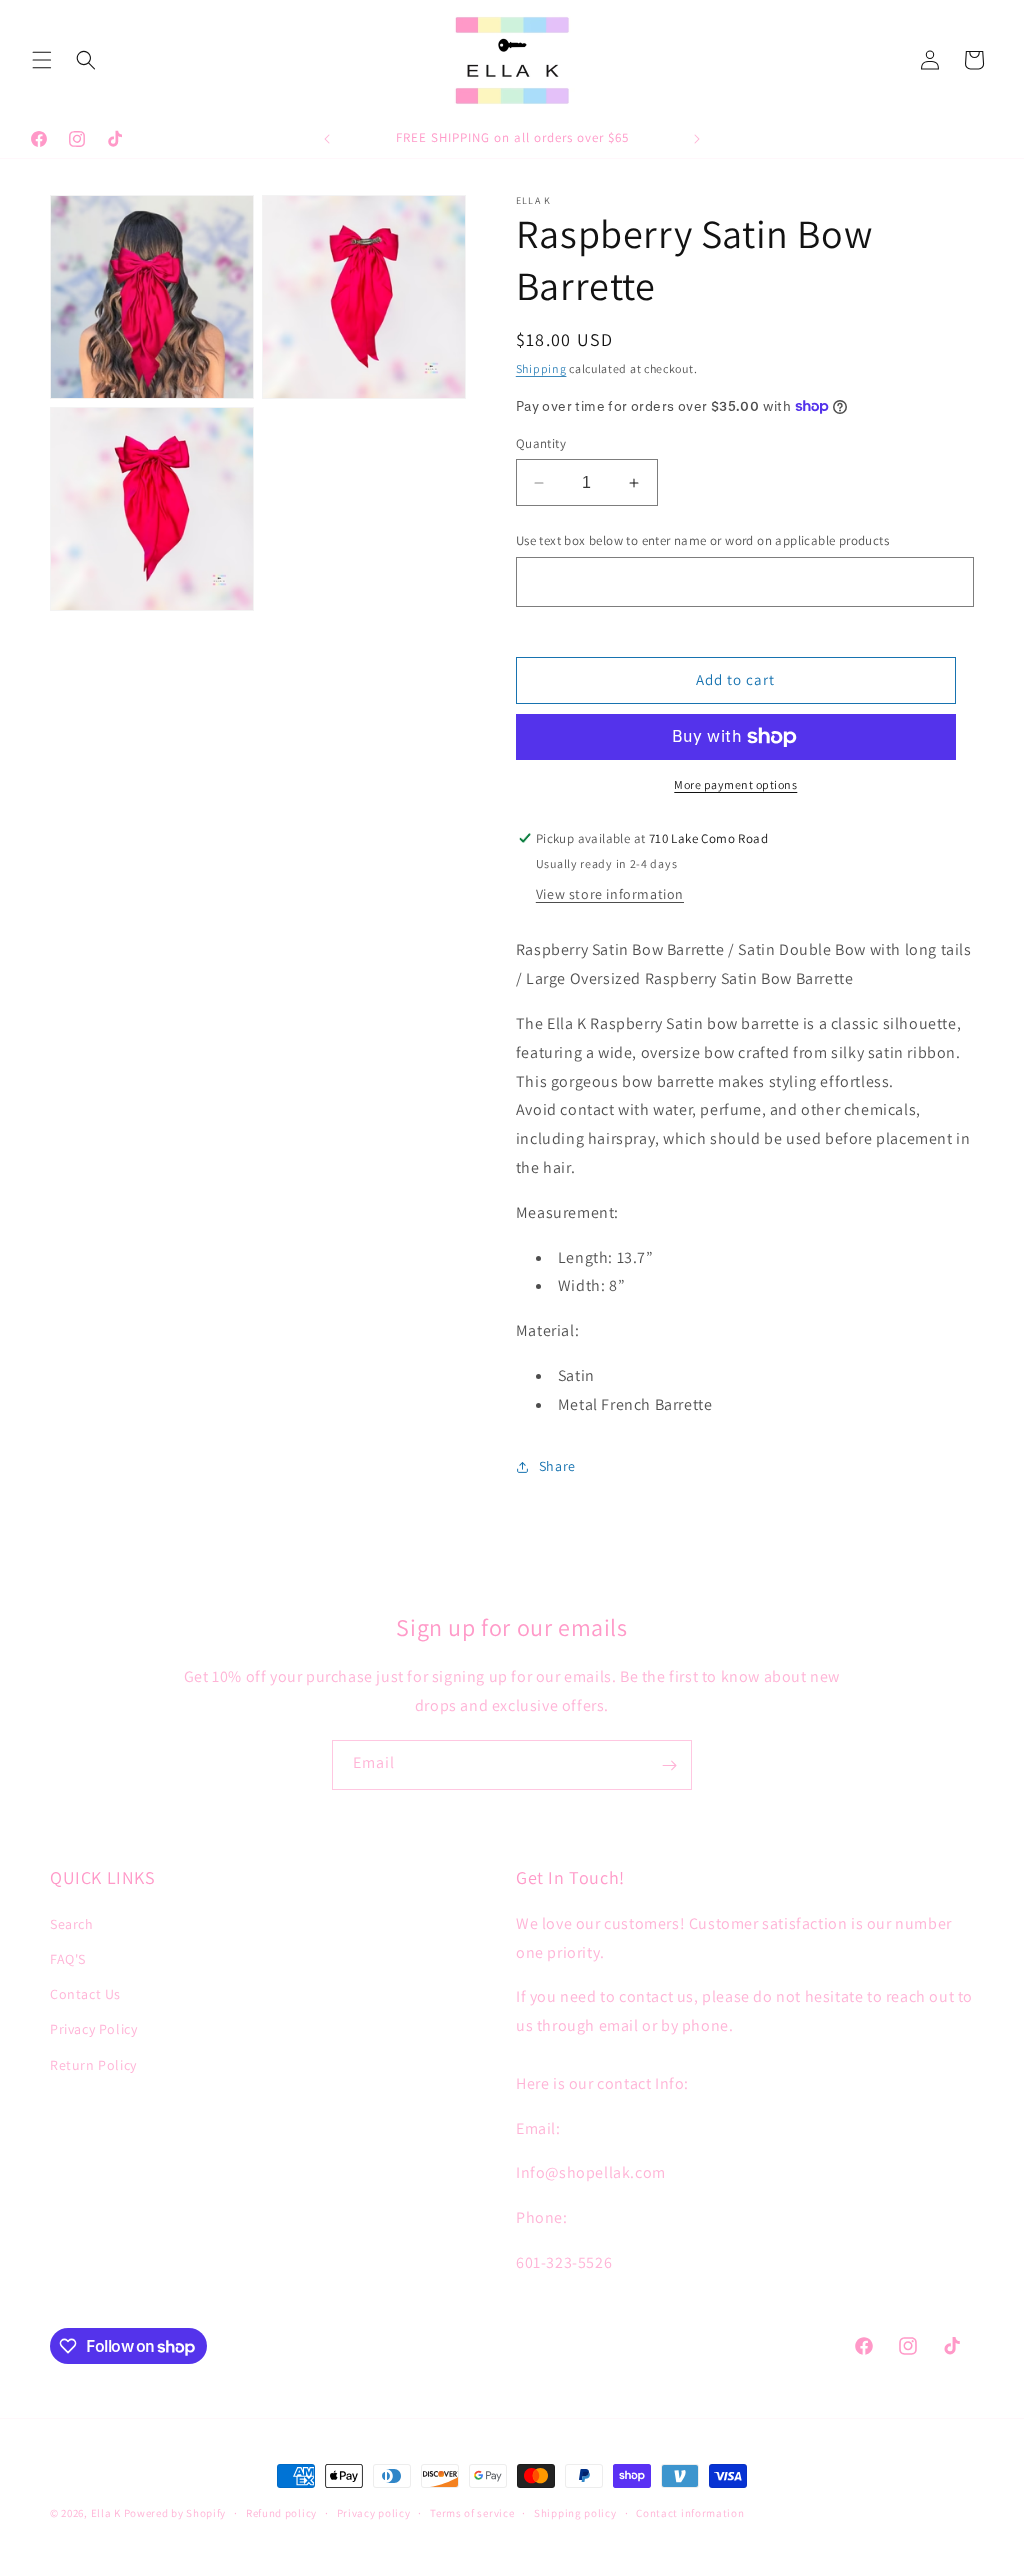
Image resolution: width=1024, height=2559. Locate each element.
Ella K (106, 2513)
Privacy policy (374, 2513)
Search (72, 1924)
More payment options (735, 784)
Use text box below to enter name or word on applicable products (702, 540)
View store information (610, 894)
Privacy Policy (93, 2029)
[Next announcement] (697, 139)
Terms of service (472, 2513)
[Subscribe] (669, 1765)
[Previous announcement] (327, 139)
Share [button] (557, 1466)
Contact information (690, 2513)
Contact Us (85, 1994)
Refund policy (281, 2513)
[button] (42, 60)
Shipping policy (575, 2513)
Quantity (541, 443)
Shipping (541, 368)
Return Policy (93, 2065)
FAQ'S (68, 1959)
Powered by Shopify (175, 2513)
